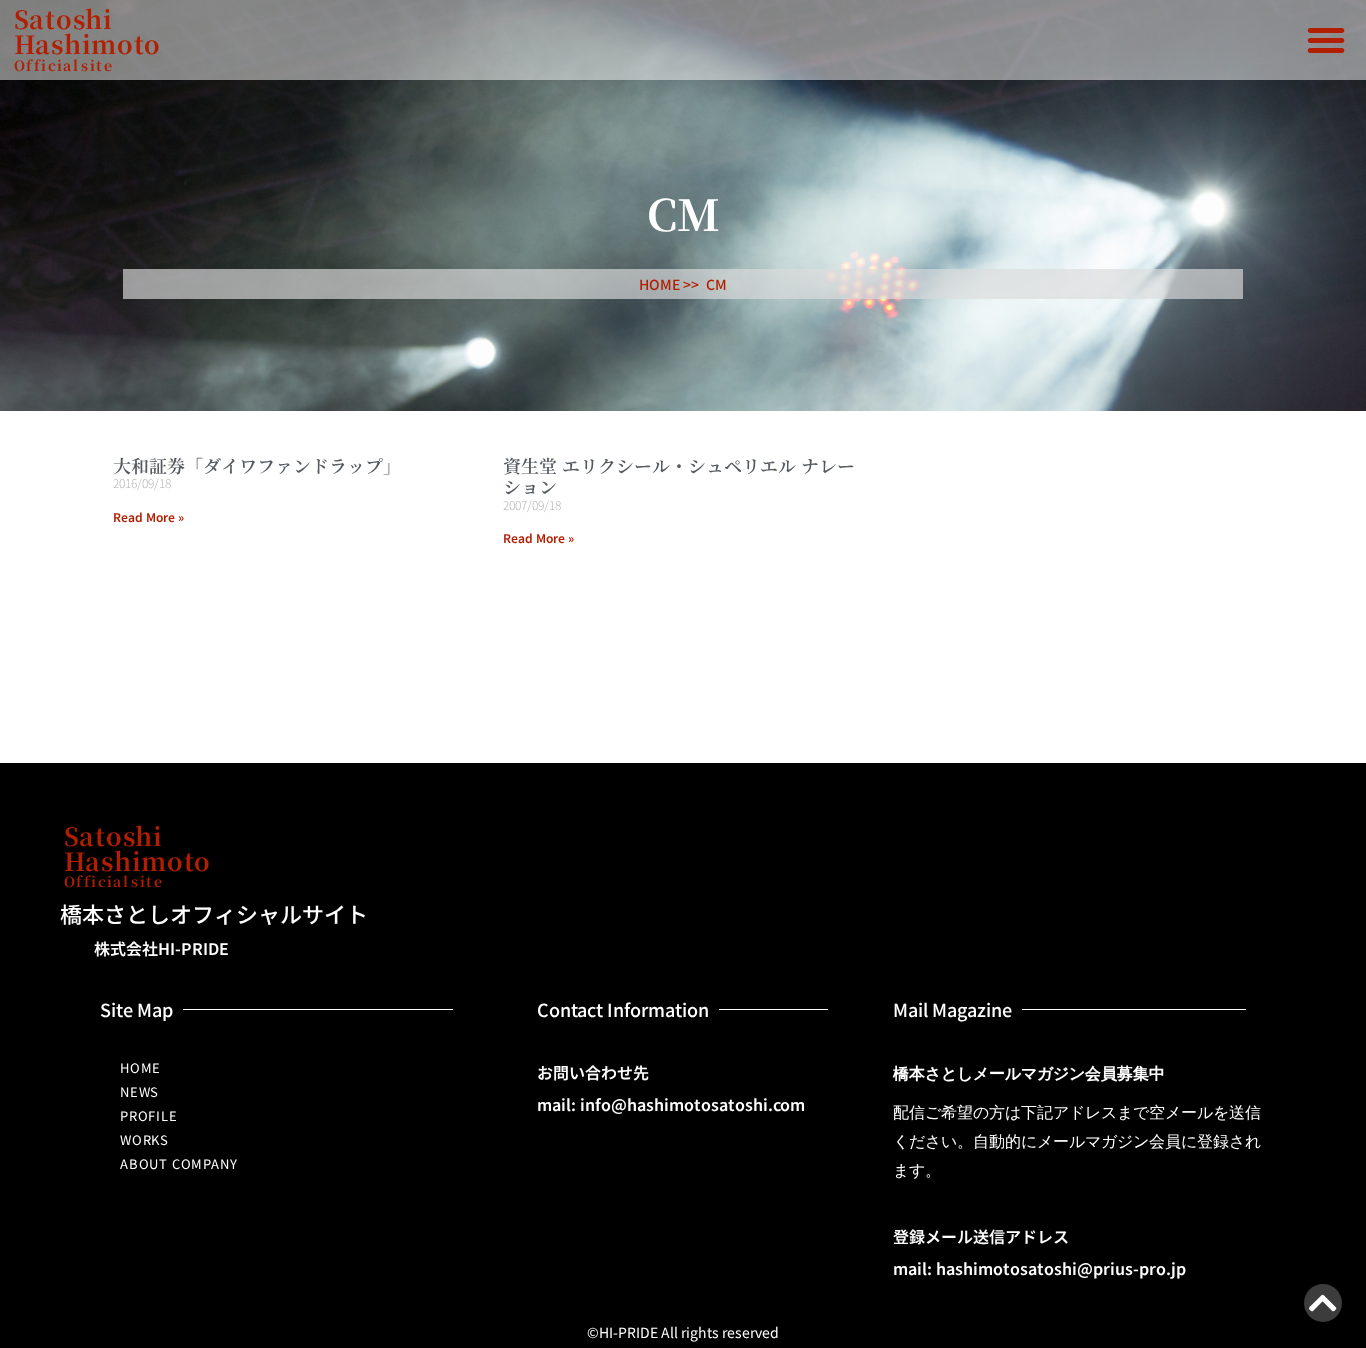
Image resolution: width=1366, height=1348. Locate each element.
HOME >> (669, 284)
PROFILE (149, 1115)
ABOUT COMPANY (178, 1163)
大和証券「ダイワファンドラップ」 (257, 465)
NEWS (139, 1091)
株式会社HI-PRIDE (161, 948)
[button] (1326, 40)
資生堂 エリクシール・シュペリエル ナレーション (679, 476)
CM (716, 284)
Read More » (148, 516)
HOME (140, 1067)
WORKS (144, 1139)
